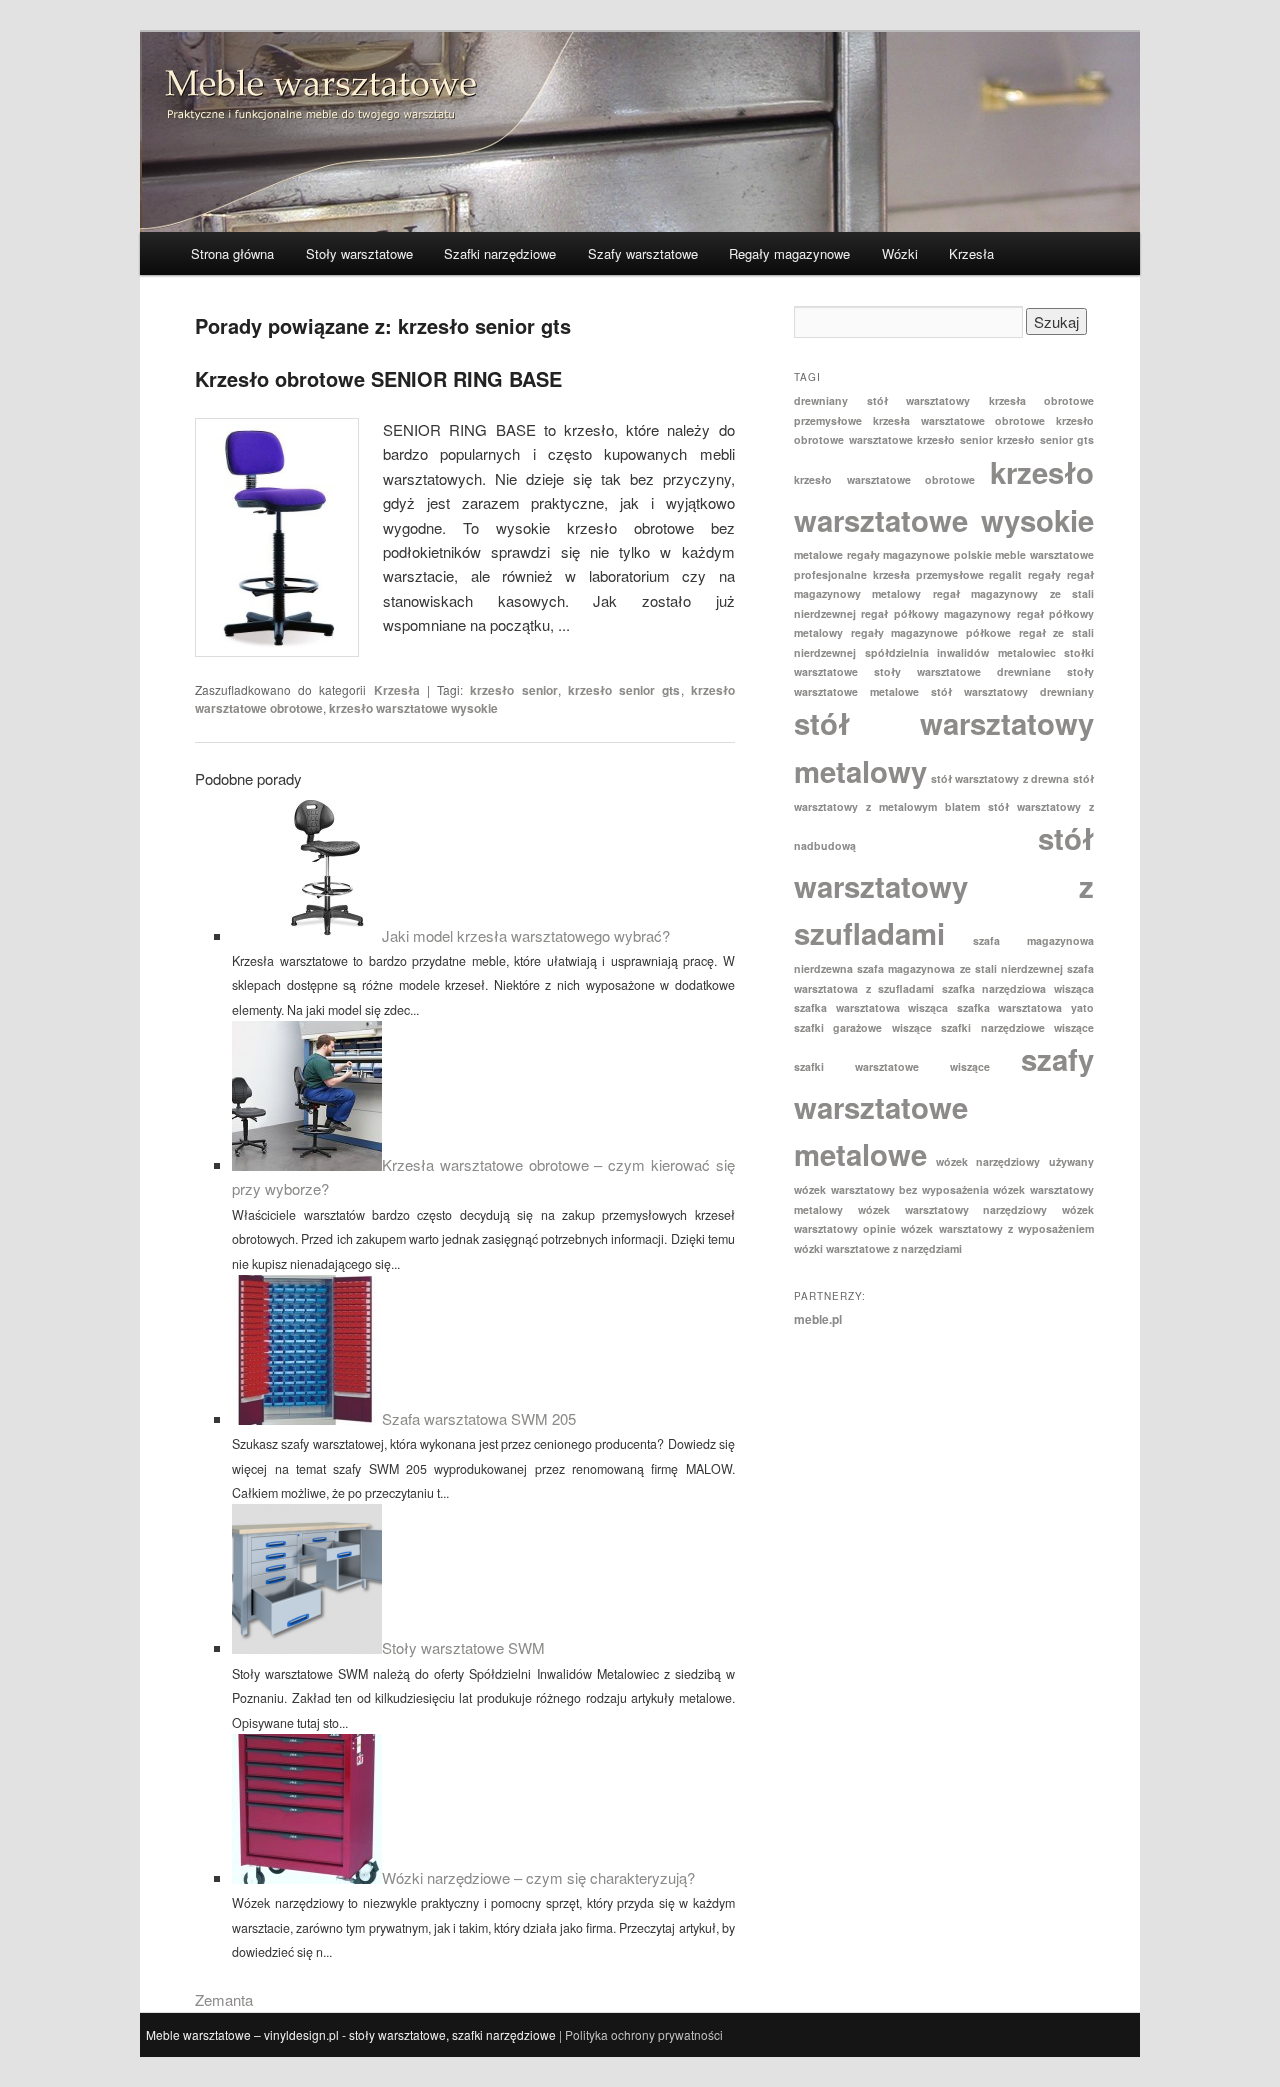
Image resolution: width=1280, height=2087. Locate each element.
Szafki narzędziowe (500, 253)
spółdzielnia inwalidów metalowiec (960, 652)
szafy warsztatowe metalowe (944, 1106)
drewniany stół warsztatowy (882, 400)
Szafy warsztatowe (643, 253)
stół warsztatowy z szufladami (944, 885)
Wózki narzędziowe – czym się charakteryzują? (538, 1877)
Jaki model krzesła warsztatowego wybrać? (526, 935)
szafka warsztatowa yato (1025, 1007)
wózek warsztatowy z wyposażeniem (997, 1228)
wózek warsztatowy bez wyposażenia (891, 1189)
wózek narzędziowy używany (1015, 1161)
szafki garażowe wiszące (863, 1027)
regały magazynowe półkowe (931, 632)
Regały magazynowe (789, 253)
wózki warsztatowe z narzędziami (878, 1248)
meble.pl (818, 1319)
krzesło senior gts (624, 690)
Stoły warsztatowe (359, 253)
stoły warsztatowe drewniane (962, 671)
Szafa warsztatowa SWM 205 (479, 1418)
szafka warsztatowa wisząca (871, 1007)
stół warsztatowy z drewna (1000, 778)
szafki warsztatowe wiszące (892, 1066)
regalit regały (1025, 574)
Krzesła (971, 253)
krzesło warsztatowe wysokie (413, 708)
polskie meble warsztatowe (1024, 554)
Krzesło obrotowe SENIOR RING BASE (378, 378)
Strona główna (232, 253)
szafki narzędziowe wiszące (1017, 1027)
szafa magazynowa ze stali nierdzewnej (960, 968)
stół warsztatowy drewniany (1012, 691)
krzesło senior (513, 690)
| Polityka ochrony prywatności (641, 2034)
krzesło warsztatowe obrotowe (884, 479)
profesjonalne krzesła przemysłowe (889, 574)
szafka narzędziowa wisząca (1018, 988)
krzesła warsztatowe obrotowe (959, 420)
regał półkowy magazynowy (936, 613)
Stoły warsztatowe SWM (463, 1647)
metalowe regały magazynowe (872, 554)
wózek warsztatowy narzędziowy (953, 1209)
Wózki (900, 253)
